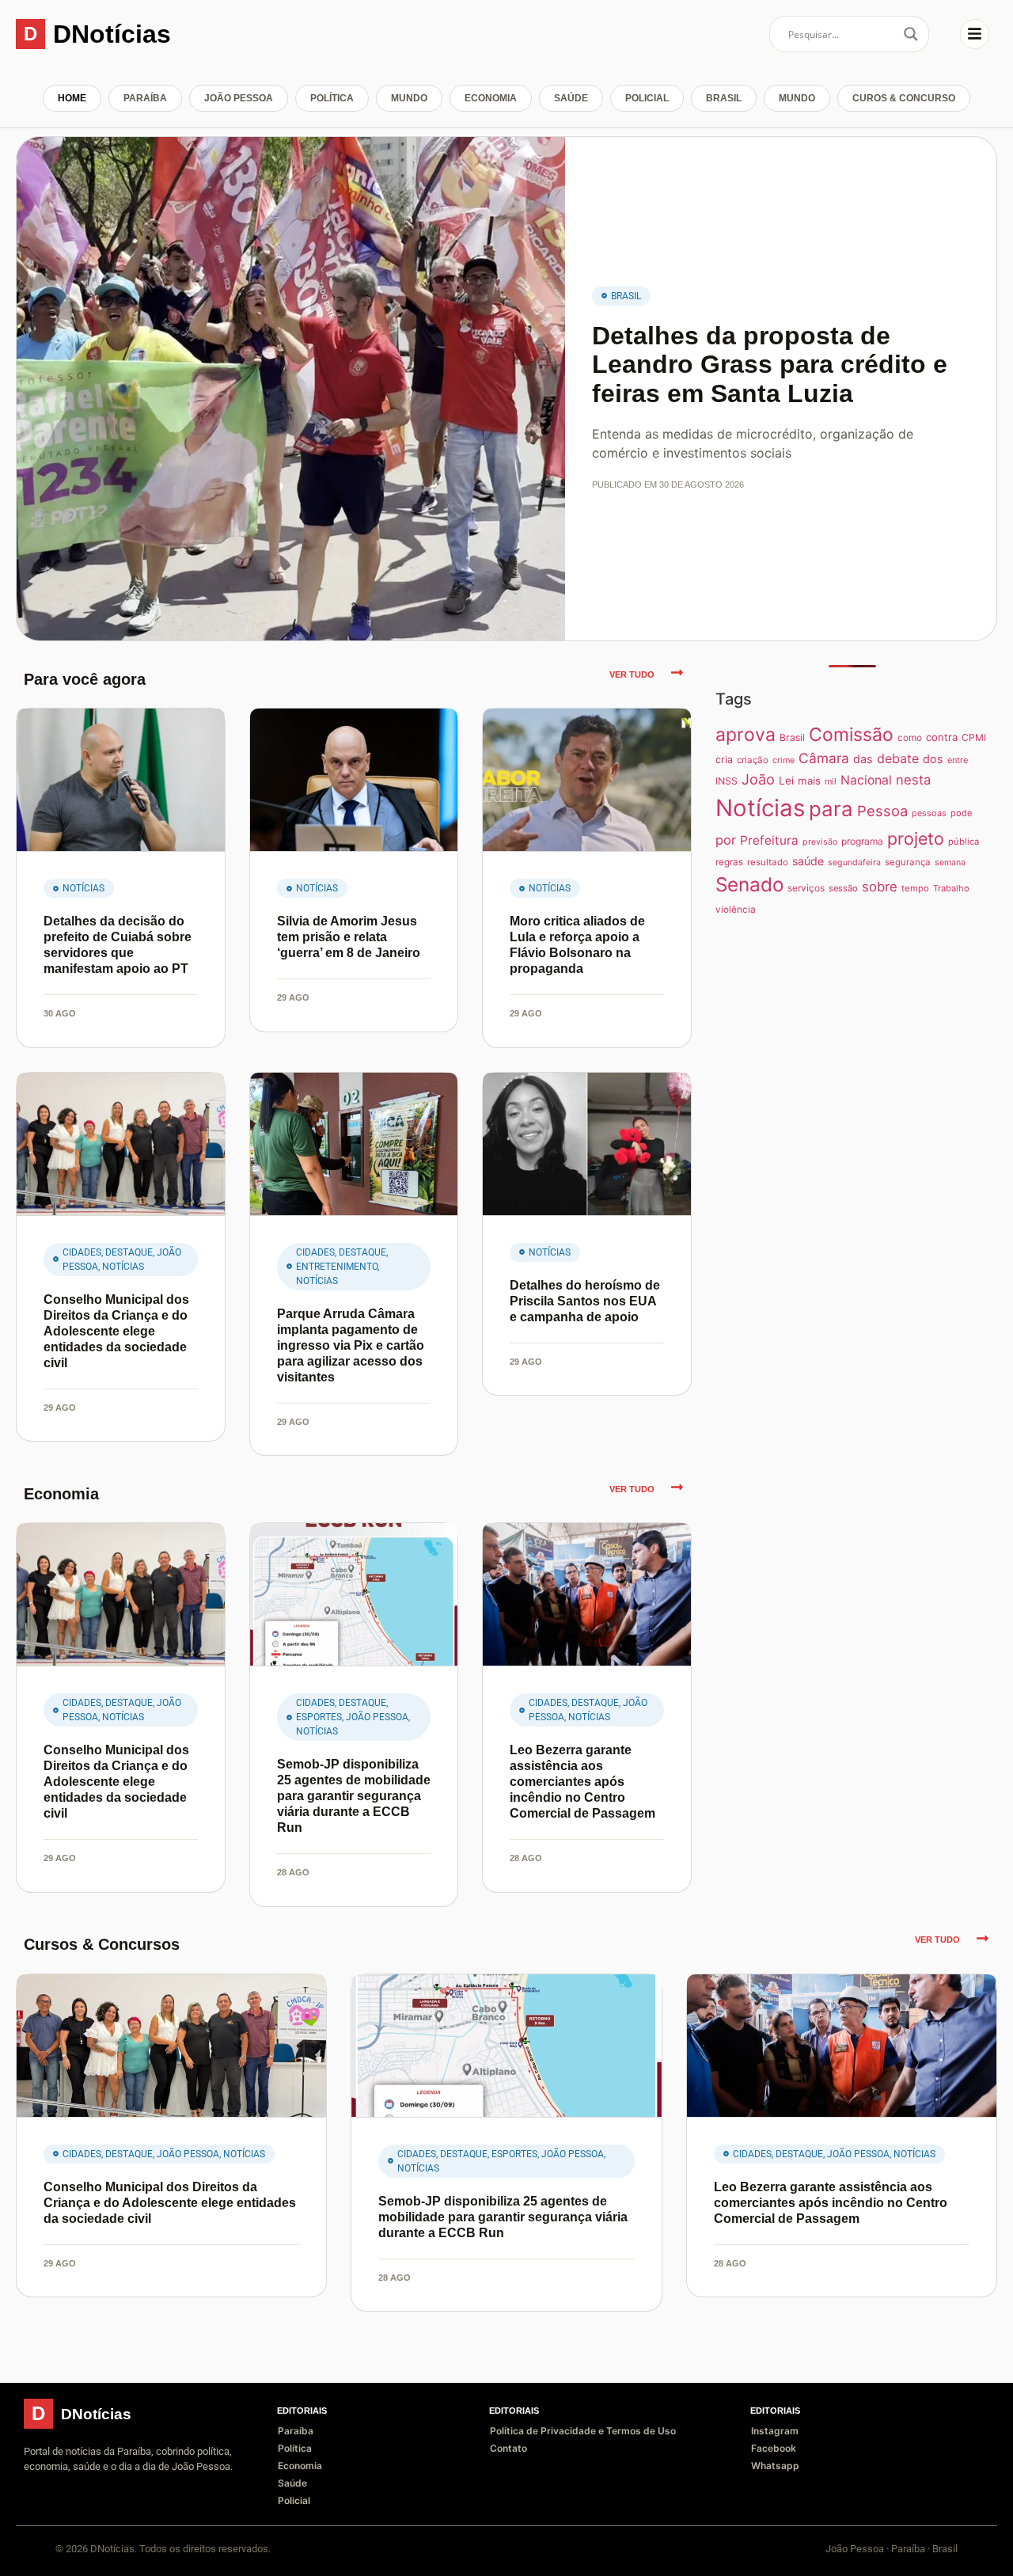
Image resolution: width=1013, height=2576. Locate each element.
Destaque (129, 1252)
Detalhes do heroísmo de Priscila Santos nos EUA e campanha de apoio (585, 1301)
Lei (786, 781)
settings (187, 2559)
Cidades (82, 1252)
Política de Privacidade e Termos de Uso (583, 2431)
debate (898, 758)
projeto (916, 838)
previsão (820, 842)
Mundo (409, 98)
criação (753, 760)
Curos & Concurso (904, 98)
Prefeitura (769, 840)
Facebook (774, 2448)
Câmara (824, 758)
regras (729, 862)
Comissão (851, 735)
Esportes (319, 1717)
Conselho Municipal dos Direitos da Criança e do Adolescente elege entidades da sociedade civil (116, 1331)
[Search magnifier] (911, 34)
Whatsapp (775, 2466)
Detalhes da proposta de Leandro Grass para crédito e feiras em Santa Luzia (770, 365)
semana (950, 862)
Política (332, 98)
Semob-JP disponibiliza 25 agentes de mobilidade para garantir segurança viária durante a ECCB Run (354, 1796)
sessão (843, 888)
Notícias (83, 888)
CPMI (974, 737)
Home (72, 98)
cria (724, 760)
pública (964, 842)
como (910, 737)
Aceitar (912, 2551)
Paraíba (145, 98)
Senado (749, 884)
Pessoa (882, 811)
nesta (913, 780)
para (831, 809)
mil (831, 781)
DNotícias (112, 34)
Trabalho (951, 888)
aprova (746, 735)
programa (862, 841)
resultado (768, 862)
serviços (806, 888)
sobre (880, 887)
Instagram (775, 2431)
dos (933, 759)
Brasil (724, 98)
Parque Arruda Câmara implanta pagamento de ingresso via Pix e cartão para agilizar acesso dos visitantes (351, 1345)
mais (809, 781)
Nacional (866, 780)
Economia (491, 98)
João (758, 779)
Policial (647, 98)
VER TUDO (632, 674)
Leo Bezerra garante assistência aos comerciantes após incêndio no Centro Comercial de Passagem (582, 1782)
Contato (508, 2448)
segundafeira (854, 862)
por (726, 840)
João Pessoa (239, 98)
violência (736, 910)
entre (958, 760)
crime (783, 760)
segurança (908, 862)
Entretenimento (337, 1267)
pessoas (929, 813)
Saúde (571, 98)
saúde (808, 861)
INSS (727, 781)
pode (961, 813)
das (863, 759)
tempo (915, 888)
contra (942, 737)
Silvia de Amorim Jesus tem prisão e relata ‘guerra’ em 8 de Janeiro (349, 937)
